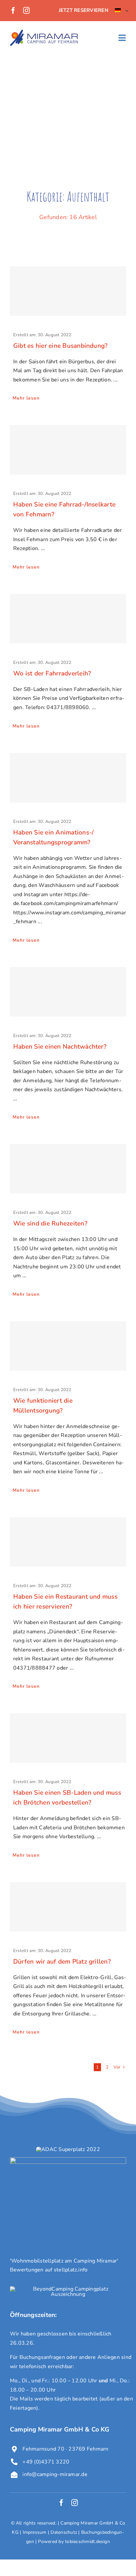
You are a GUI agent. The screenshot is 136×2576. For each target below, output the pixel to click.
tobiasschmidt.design (87, 2542)
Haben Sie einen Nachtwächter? (60, 1047)
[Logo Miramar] (44, 32)
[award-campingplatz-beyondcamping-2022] (68, 2289)
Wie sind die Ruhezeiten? (50, 1223)
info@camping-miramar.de (55, 2474)
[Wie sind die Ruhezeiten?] (68, 1169)
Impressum (35, 2532)
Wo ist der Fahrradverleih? (52, 673)
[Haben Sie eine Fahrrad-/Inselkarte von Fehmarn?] (68, 450)
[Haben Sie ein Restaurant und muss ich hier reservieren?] (68, 1542)
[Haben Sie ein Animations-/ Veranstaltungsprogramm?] (68, 778)
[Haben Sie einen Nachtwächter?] (68, 992)
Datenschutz (64, 2532)
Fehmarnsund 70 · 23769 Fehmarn (65, 2449)
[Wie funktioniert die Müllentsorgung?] (68, 1346)
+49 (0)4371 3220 (46, 2462)
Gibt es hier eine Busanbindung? (60, 346)
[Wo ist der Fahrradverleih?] (68, 619)
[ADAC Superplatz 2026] (68, 2149)
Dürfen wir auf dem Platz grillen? (62, 1962)
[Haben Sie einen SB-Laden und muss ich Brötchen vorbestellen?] (68, 1738)
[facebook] (13, 11)
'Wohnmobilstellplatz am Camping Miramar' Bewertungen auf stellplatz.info (64, 2266)
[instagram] (26, 11)
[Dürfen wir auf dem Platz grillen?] (68, 1907)
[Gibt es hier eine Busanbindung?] (68, 291)
